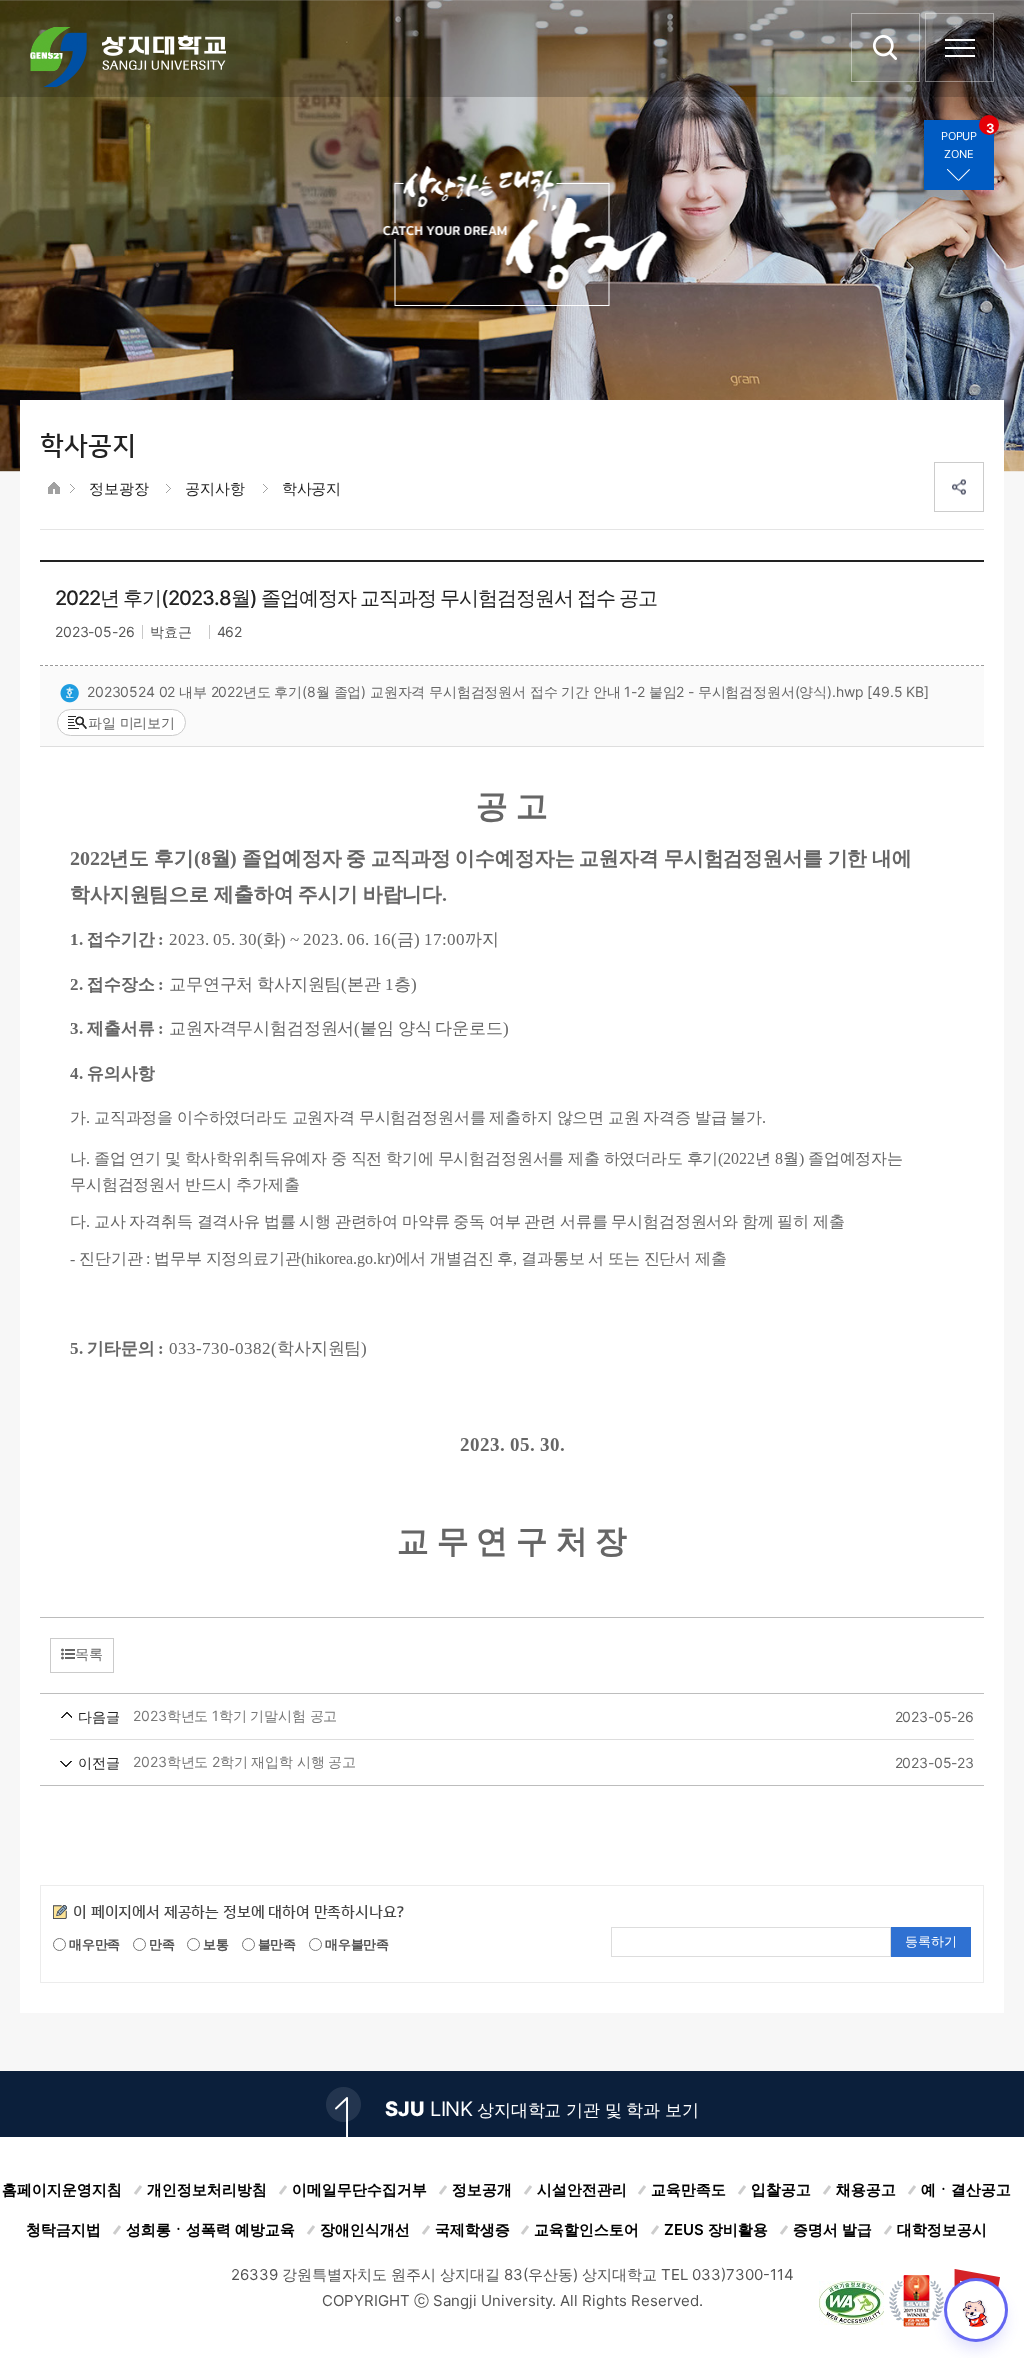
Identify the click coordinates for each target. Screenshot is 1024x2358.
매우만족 (93, 1944)
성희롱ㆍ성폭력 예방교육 (210, 2229)
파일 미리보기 (131, 722)
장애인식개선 (365, 2229)
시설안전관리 (582, 2189)
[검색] (885, 47)
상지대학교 (128, 57)
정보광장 (118, 488)
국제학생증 (472, 2229)
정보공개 (482, 2189)
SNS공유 (959, 487)
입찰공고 (781, 2189)
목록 (89, 1654)
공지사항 (214, 488)
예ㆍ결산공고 (966, 2189)
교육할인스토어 (586, 2229)
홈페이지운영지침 (62, 2189)
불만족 (275, 1944)
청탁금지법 (63, 2229)
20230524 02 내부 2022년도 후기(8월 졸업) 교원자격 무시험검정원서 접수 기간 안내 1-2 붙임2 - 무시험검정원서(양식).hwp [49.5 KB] (508, 691)
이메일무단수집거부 (359, 2189)
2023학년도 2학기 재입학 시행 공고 (483, 1762)
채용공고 (866, 2189)
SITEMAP (959, 47)
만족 (160, 1944)
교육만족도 (688, 2189)
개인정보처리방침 (207, 2189)
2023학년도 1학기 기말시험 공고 (483, 1716)
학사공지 (311, 488)
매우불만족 (355, 1944)
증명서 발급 (832, 2229)
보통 (214, 1944)
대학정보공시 (942, 2229)
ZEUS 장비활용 (716, 2229)
